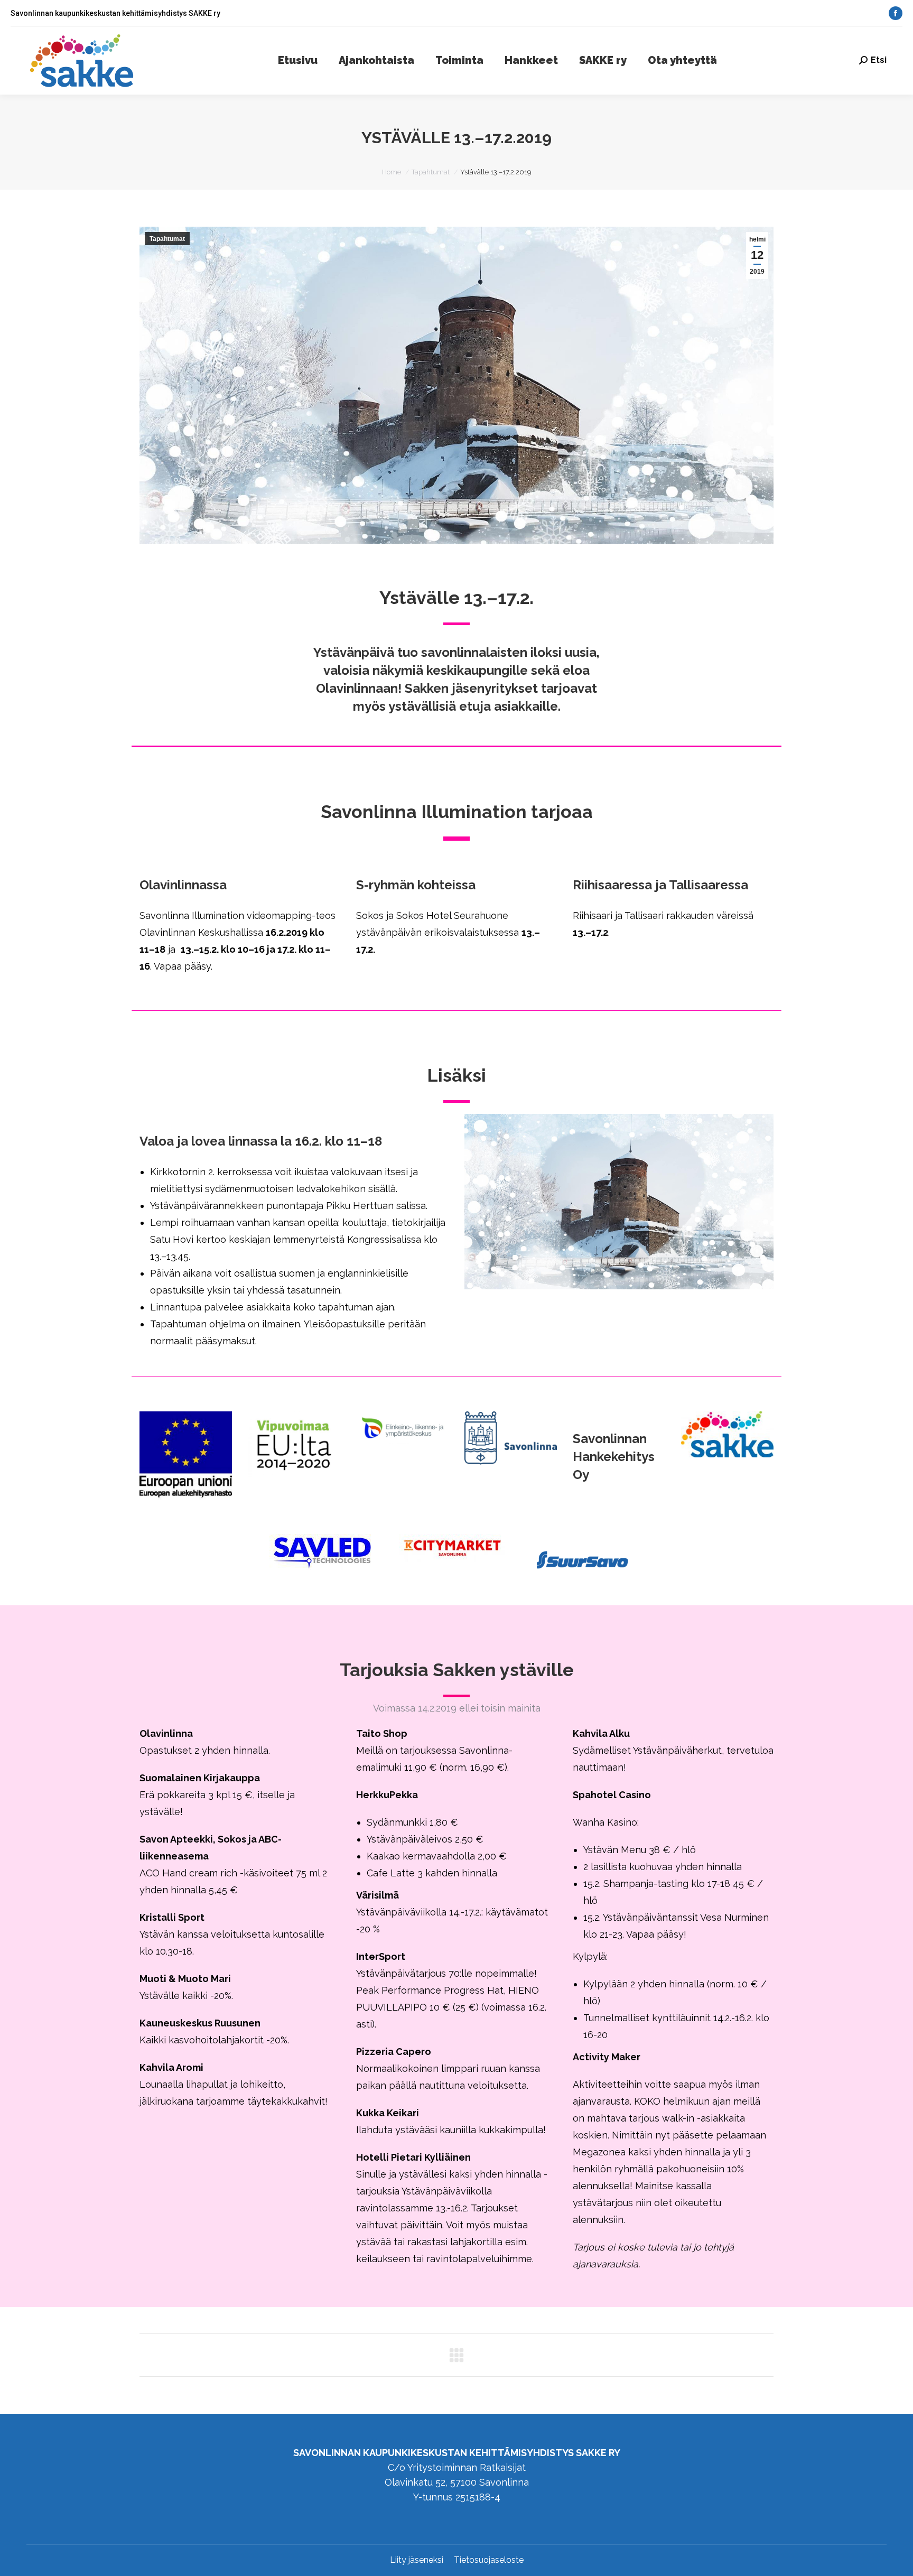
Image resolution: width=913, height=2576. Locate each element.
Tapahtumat (167, 239)
